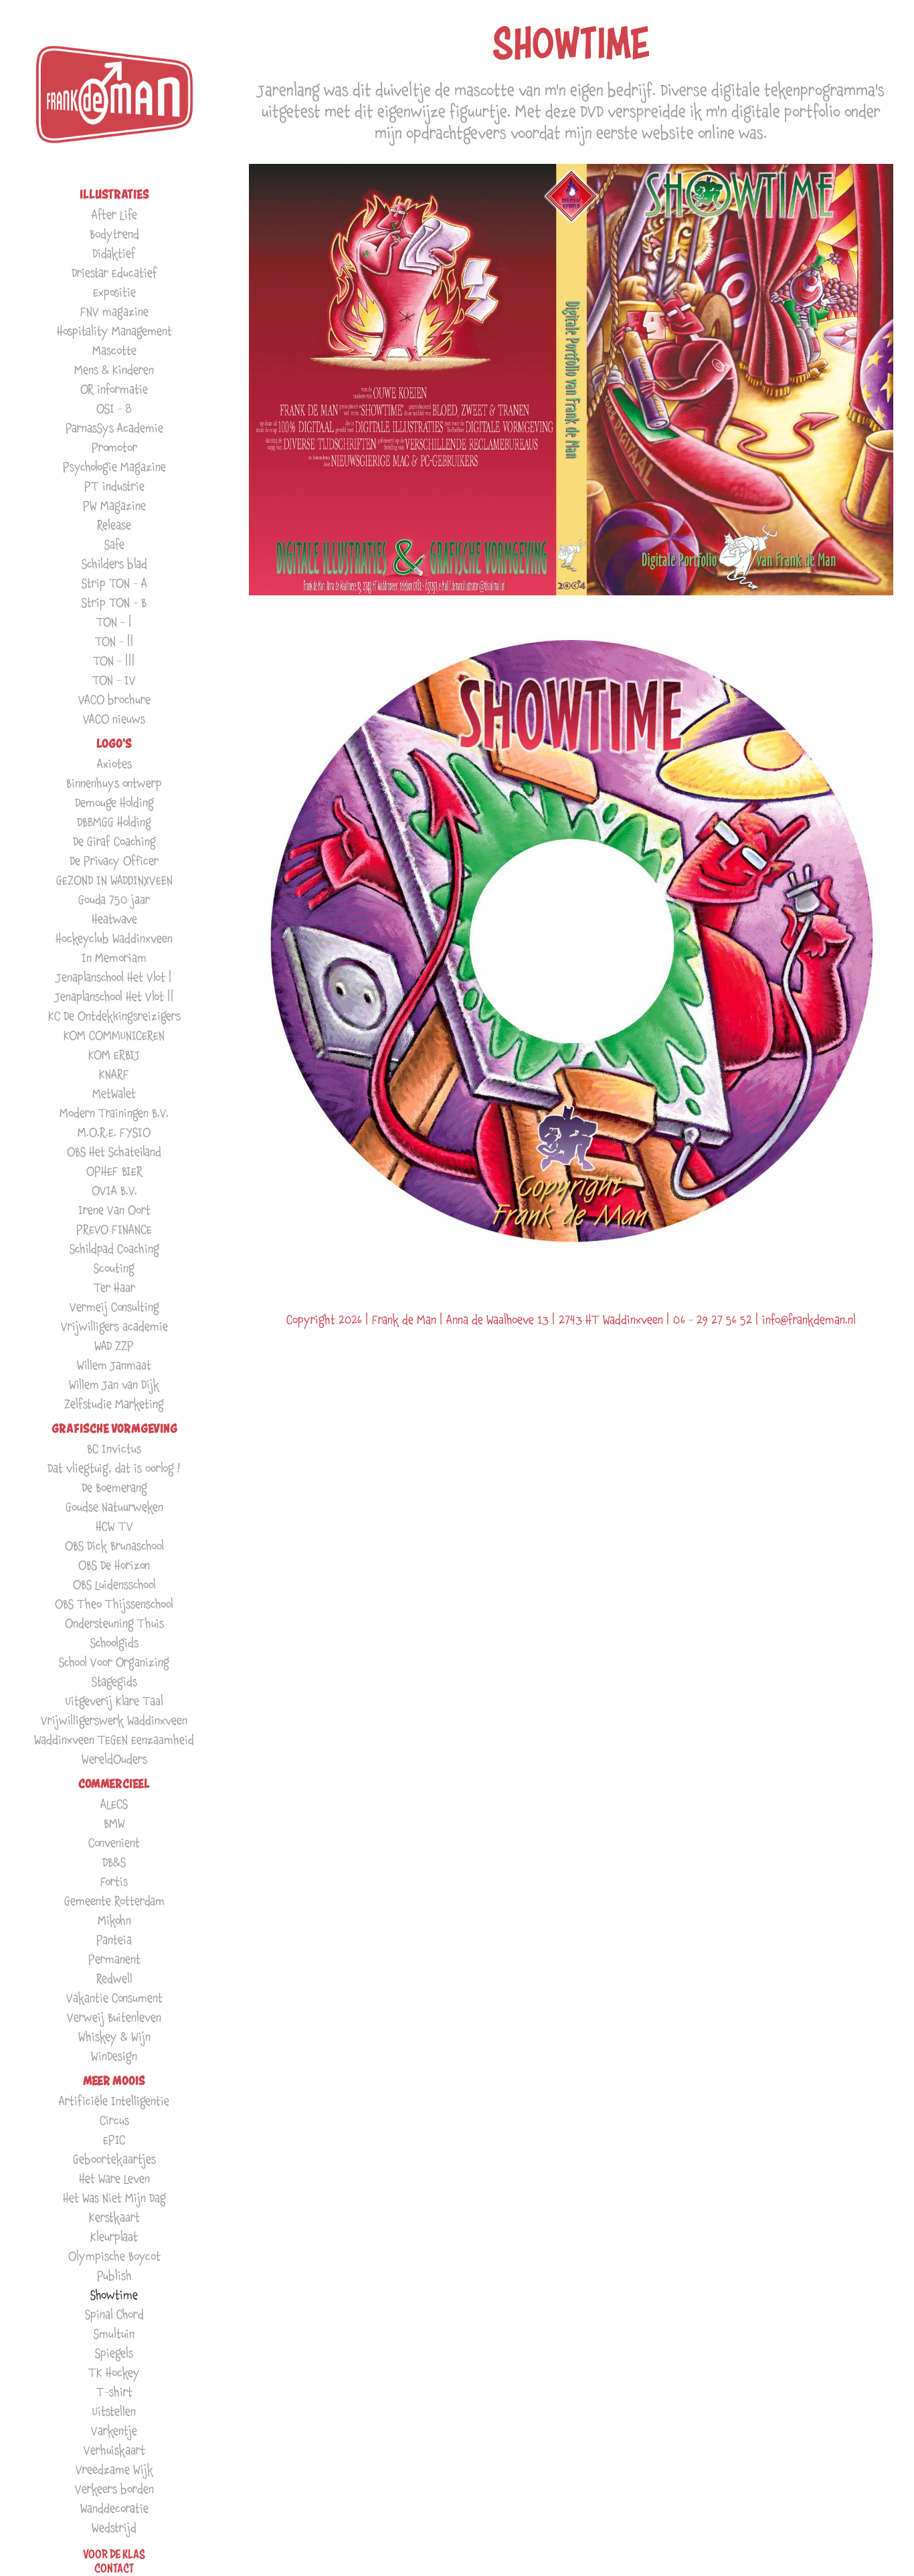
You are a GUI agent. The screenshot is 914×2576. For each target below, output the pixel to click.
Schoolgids (114, 1643)
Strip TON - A (114, 583)
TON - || (114, 641)
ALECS (114, 1804)
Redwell (114, 1978)
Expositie (114, 292)
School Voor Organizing (114, 1662)
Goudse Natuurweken (114, 1507)
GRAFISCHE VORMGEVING (114, 1428)
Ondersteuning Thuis (114, 1623)
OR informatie (114, 389)
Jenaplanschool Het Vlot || (114, 996)
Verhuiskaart (114, 2450)
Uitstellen (114, 2411)
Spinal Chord (114, 2314)
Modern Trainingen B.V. (114, 1113)
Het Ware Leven (114, 2178)
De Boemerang (114, 1487)
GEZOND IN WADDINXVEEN (114, 880)
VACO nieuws (114, 719)
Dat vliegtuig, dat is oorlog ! (114, 1468)
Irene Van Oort (114, 1210)
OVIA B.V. (114, 1190)
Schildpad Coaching (114, 1249)
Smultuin (114, 2334)
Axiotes (114, 764)
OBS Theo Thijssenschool (114, 1604)
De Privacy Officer (114, 861)
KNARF (114, 1074)
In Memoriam (114, 958)
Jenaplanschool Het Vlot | (114, 977)
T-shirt (114, 2392)
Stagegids (114, 1681)
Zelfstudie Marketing (114, 1404)
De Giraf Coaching (114, 841)
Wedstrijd (114, 2528)
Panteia (114, 1940)
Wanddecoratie (114, 2508)
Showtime (114, 2295)
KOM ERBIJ (114, 1055)
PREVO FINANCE (114, 1229)
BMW (114, 1823)
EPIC (114, 2140)
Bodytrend (114, 234)
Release (114, 525)
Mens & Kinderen (114, 370)
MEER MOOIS (114, 2081)
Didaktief (114, 253)
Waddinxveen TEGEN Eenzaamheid (114, 1740)
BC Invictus (114, 1449)
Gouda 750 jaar (114, 899)
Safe (114, 544)
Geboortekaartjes (114, 2159)
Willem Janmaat (114, 1365)
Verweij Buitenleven (114, 2017)
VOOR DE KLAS (114, 2554)
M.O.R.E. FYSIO (114, 1132)
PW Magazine (114, 505)
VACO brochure (114, 699)
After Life (114, 214)
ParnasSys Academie (114, 428)
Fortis (114, 1881)
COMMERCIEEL (114, 1784)
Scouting (114, 1268)
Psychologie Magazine (114, 467)
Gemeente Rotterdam (114, 1901)
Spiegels (114, 2353)
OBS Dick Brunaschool (114, 1546)
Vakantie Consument (114, 1998)
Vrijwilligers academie (114, 1326)
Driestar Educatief (114, 273)
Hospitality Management (114, 331)
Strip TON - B (114, 602)
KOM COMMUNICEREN (114, 1035)
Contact (114, 2568)
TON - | (114, 622)
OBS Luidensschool (114, 1584)
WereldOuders (114, 1759)
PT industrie (114, 486)
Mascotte (114, 350)
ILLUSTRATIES (114, 194)
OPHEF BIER (114, 1171)
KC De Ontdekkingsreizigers (114, 1016)
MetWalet (114, 1093)
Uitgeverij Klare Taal (114, 1701)
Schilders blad (114, 564)
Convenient (114, 1843)
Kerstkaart (114, 2217)
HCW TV (114, 1526)
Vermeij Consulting (114, 1307)
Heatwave (114, 919)
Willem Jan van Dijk (114, 1384)
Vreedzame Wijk (114, 2469)
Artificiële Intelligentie (114, 2101)
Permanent (114, 1959)
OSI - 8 (114, 408)
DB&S (114, 1862)
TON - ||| (114, 661)
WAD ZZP (114, 1346)
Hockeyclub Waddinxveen (114, 938)
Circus (114, 2120)
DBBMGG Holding (114, 822)
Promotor (114, 447)
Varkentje (114, 2431)
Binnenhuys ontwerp (114, 783)
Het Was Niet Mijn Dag (114, 2198)
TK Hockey (114, 2372)
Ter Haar (114, 1287)
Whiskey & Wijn (114, 2037)
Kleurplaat (114, 2237)
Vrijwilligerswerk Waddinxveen (114, 1720)
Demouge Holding (114, 802)
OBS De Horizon (114, 1565)
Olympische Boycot (114, 2256)
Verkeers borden (114, 2489)
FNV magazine (114, 311)
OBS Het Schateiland (114, 1152)
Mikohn (114, 1920)
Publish (114, 2275)
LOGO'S (114, 744)
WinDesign (114, 2056)
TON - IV (114, 680)
